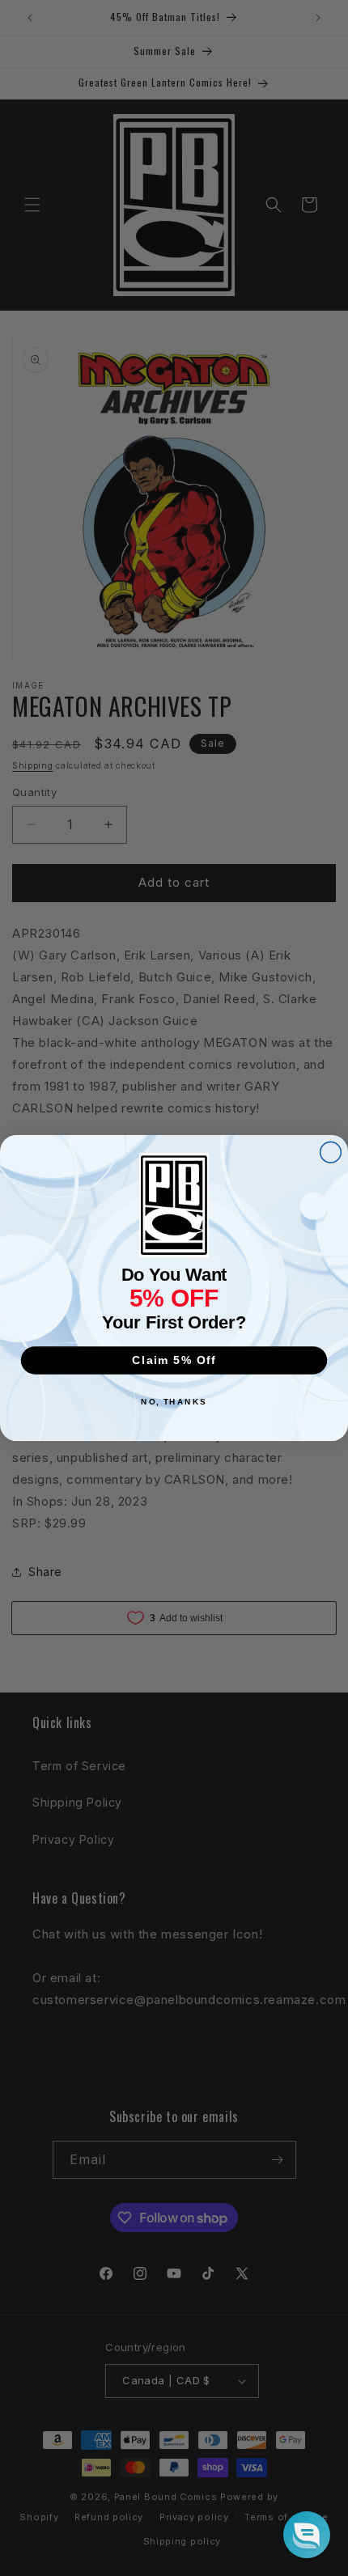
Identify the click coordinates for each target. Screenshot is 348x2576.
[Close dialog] (331, 1152)
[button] (307, 2535)
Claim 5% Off (174, 1360)
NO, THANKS (174, 1402)
